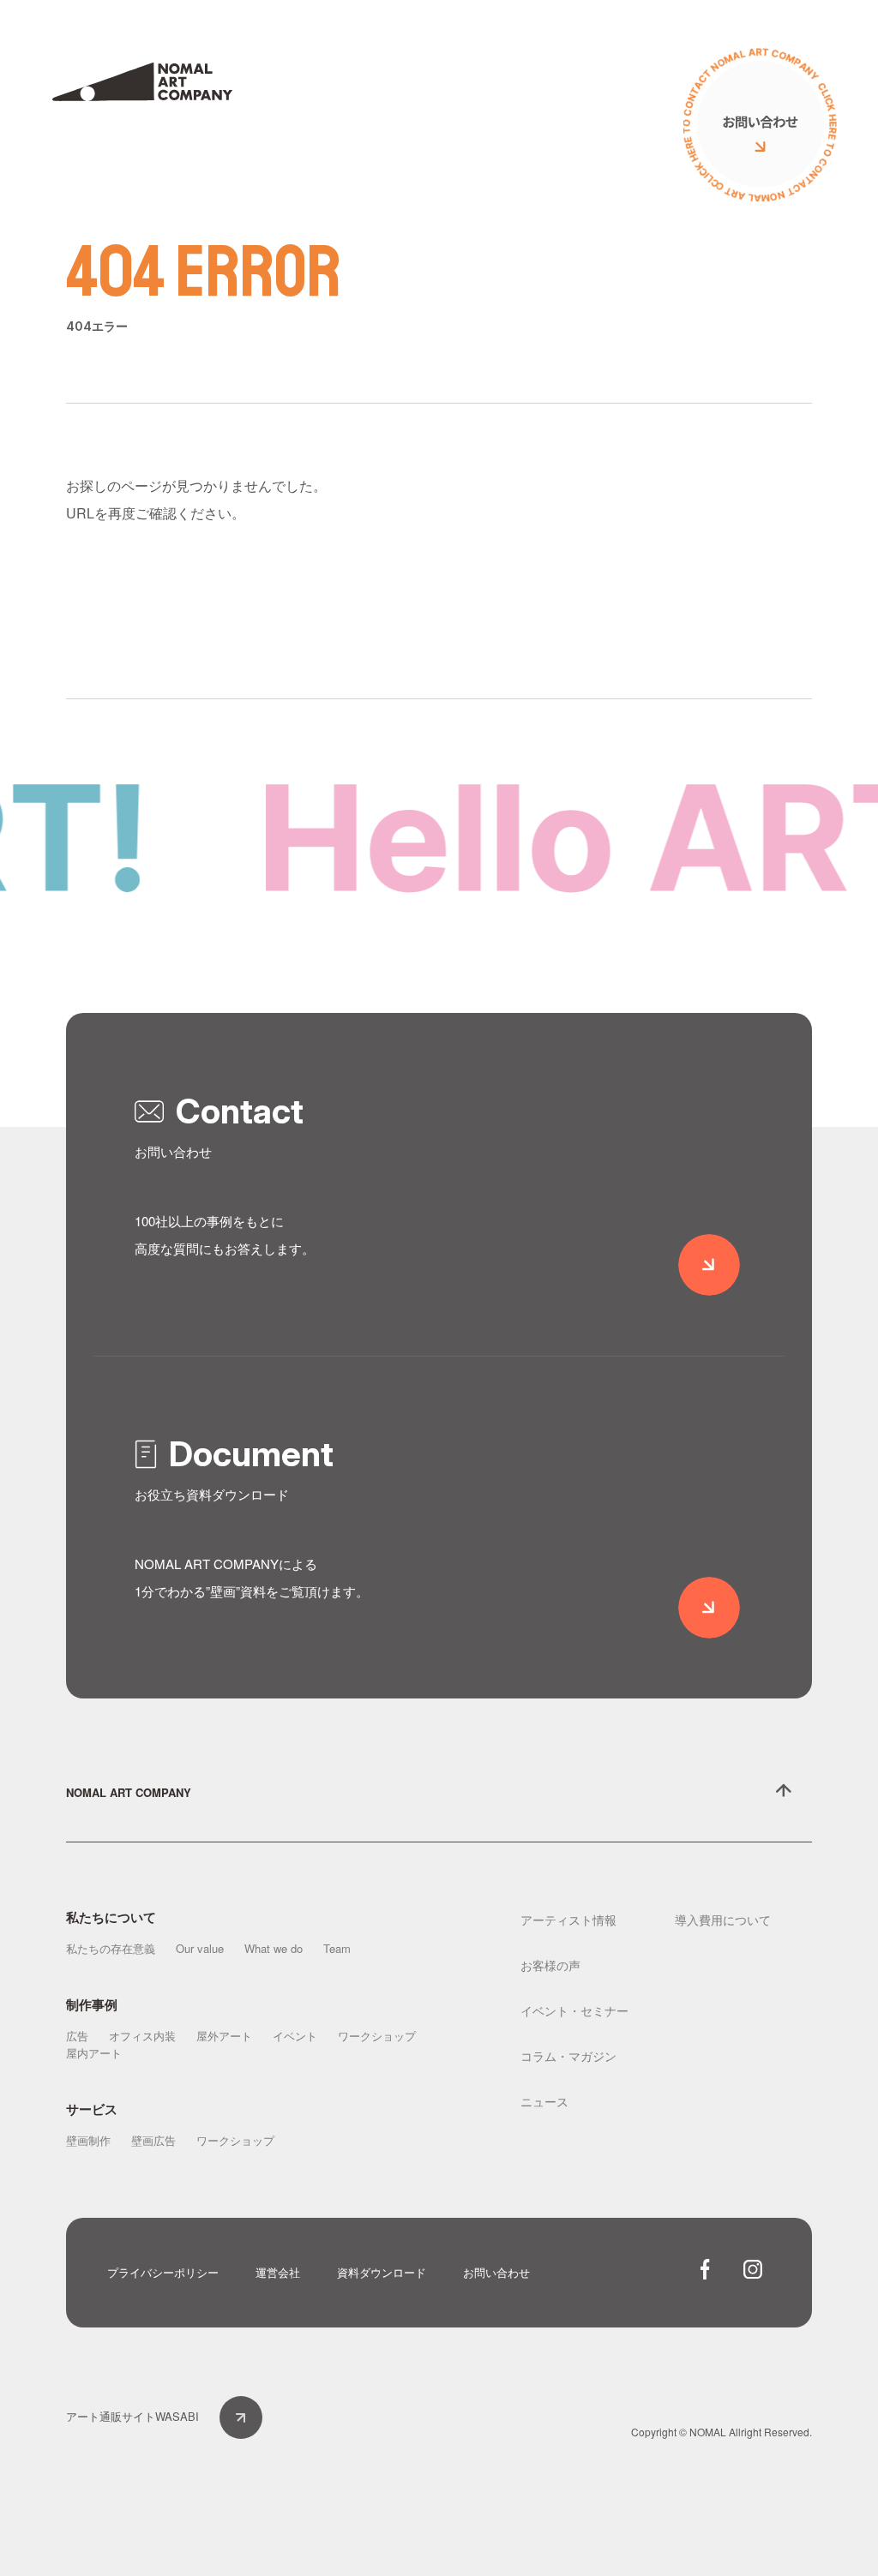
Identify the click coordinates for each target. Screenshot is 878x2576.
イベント (295, 2036)
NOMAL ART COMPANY (129, 1792)
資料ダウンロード (382, 2272)
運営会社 (278, 2272)
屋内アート (94, 2053)
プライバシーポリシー (163, 2272)
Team (337, 1948)
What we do (274, 1948)
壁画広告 (153, 2140)
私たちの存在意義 (111, 1948)
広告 (77, 2036)
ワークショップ (377, 2036)
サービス (92, 2109)
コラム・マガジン (568, 2056)
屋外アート (224, 2036)
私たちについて (111, 1917)
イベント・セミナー (574, 2010)
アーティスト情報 (568, 1920)
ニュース (544, 2101)
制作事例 (92, 2004)
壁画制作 (88, 2140)
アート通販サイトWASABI (132, 2416)
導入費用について (723, 1920)
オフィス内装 (142, 2036)
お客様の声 (550, 1965)
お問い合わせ (496, 2272)
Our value (200, 1948)
